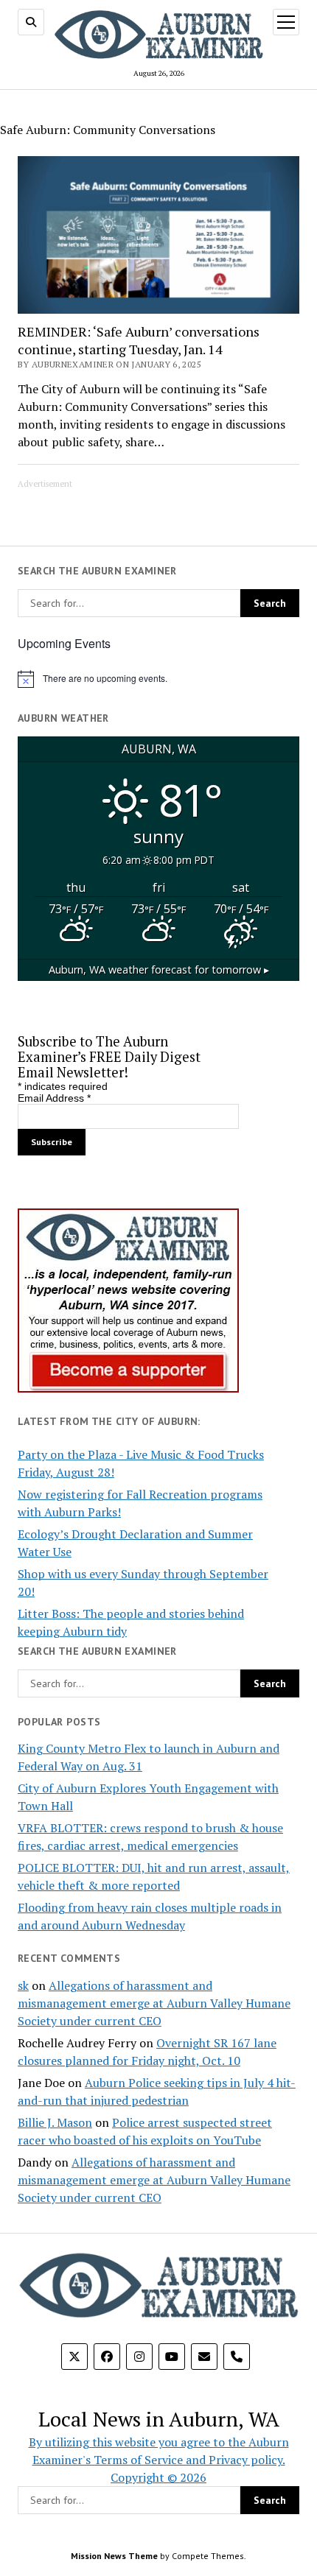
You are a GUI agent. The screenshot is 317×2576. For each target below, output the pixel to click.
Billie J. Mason (55, 2122)
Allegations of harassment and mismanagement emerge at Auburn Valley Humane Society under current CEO (154, 2003)
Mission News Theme (114, 2556)
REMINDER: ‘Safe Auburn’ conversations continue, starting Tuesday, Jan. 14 (139, 340)
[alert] (158, 679)
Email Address (54, 1098)
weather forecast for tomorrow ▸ (159, 969)
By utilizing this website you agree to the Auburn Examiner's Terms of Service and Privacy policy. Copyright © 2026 (159, 2460)
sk (23, 1985)
